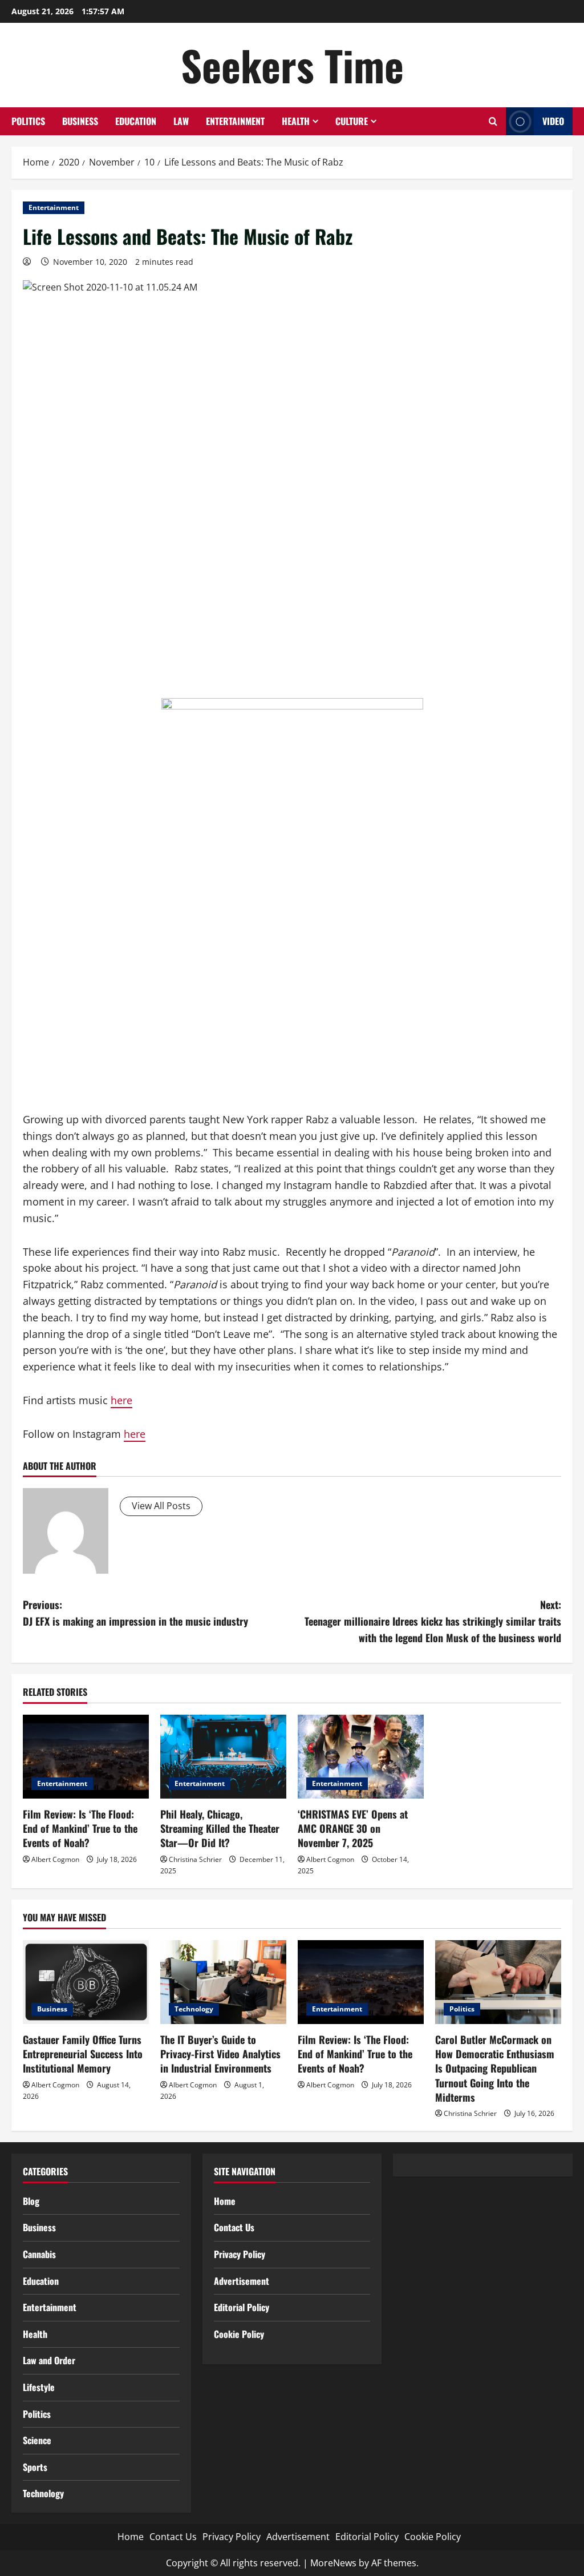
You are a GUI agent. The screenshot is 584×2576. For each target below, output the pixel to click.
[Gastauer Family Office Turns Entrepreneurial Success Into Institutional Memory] (86, 1982)
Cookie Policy (239, 2334)
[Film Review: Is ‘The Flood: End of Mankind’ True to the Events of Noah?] (86, 1757)
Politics (28, 121)
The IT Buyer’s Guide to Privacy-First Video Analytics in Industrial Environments (220, 2054)
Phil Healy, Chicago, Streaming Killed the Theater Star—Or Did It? (220, 1828)
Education (136, 121)
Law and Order (49, 2360)
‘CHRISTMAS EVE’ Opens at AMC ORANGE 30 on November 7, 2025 (353, 1828)
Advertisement (242, 2281)
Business (80, 121)
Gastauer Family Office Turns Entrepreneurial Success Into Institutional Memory (83, 2054)
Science (37, 2440)
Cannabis (39, 2254)
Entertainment (235, 121)
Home (225, 2201)
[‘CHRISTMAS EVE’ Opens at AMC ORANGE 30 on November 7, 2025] (361, 1757)
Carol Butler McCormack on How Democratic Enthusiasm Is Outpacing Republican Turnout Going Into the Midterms (495, 2068)
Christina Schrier (195, 1859)
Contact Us (234, 2227)
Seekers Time (292, 65)
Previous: (135, 1613)
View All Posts (161, 1506)
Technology (194, 2009)
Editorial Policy (242, 2307)
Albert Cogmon (55, 1859)
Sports (35, 2467)
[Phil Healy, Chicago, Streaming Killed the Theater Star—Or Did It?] (223, 1757)
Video (553, 121)
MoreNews (333, 2563)
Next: (433, 1621)
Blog (31, 2201)
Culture (352, 121)
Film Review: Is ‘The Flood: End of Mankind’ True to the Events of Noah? (80, 1828)
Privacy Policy (240, 2254)
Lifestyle (39, 2387)
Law (181, 121)
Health (296, 121)
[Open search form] (493, 121)
